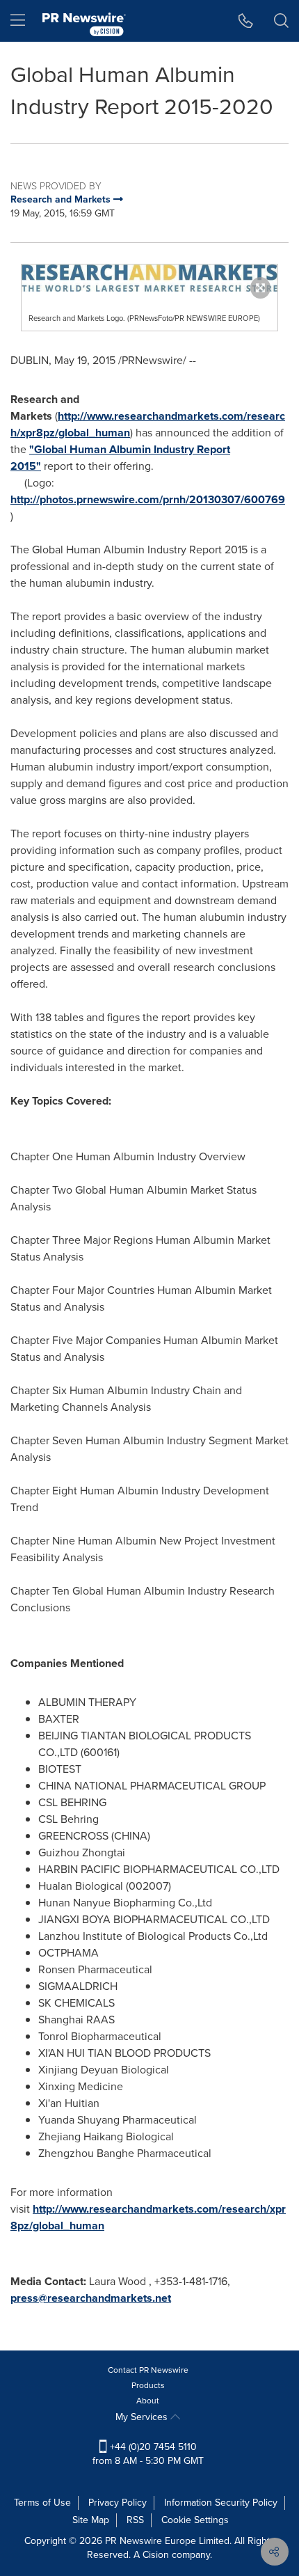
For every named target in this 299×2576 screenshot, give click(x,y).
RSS (135, 2520)
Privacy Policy (118, 2503)
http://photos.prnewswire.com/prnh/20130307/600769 (148, 499)
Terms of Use (42, 2503)
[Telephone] (246, 21)
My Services (143, 2417)
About (148, 2401)
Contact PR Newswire (148, 2370)
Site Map (91, 2520)
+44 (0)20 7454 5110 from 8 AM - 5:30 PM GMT (148, 2454)
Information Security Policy (221, 2503)
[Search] (281, 21)
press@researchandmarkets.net (91, 2298)
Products (148, 2385)
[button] (149, 278)
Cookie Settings (195, 2520)
